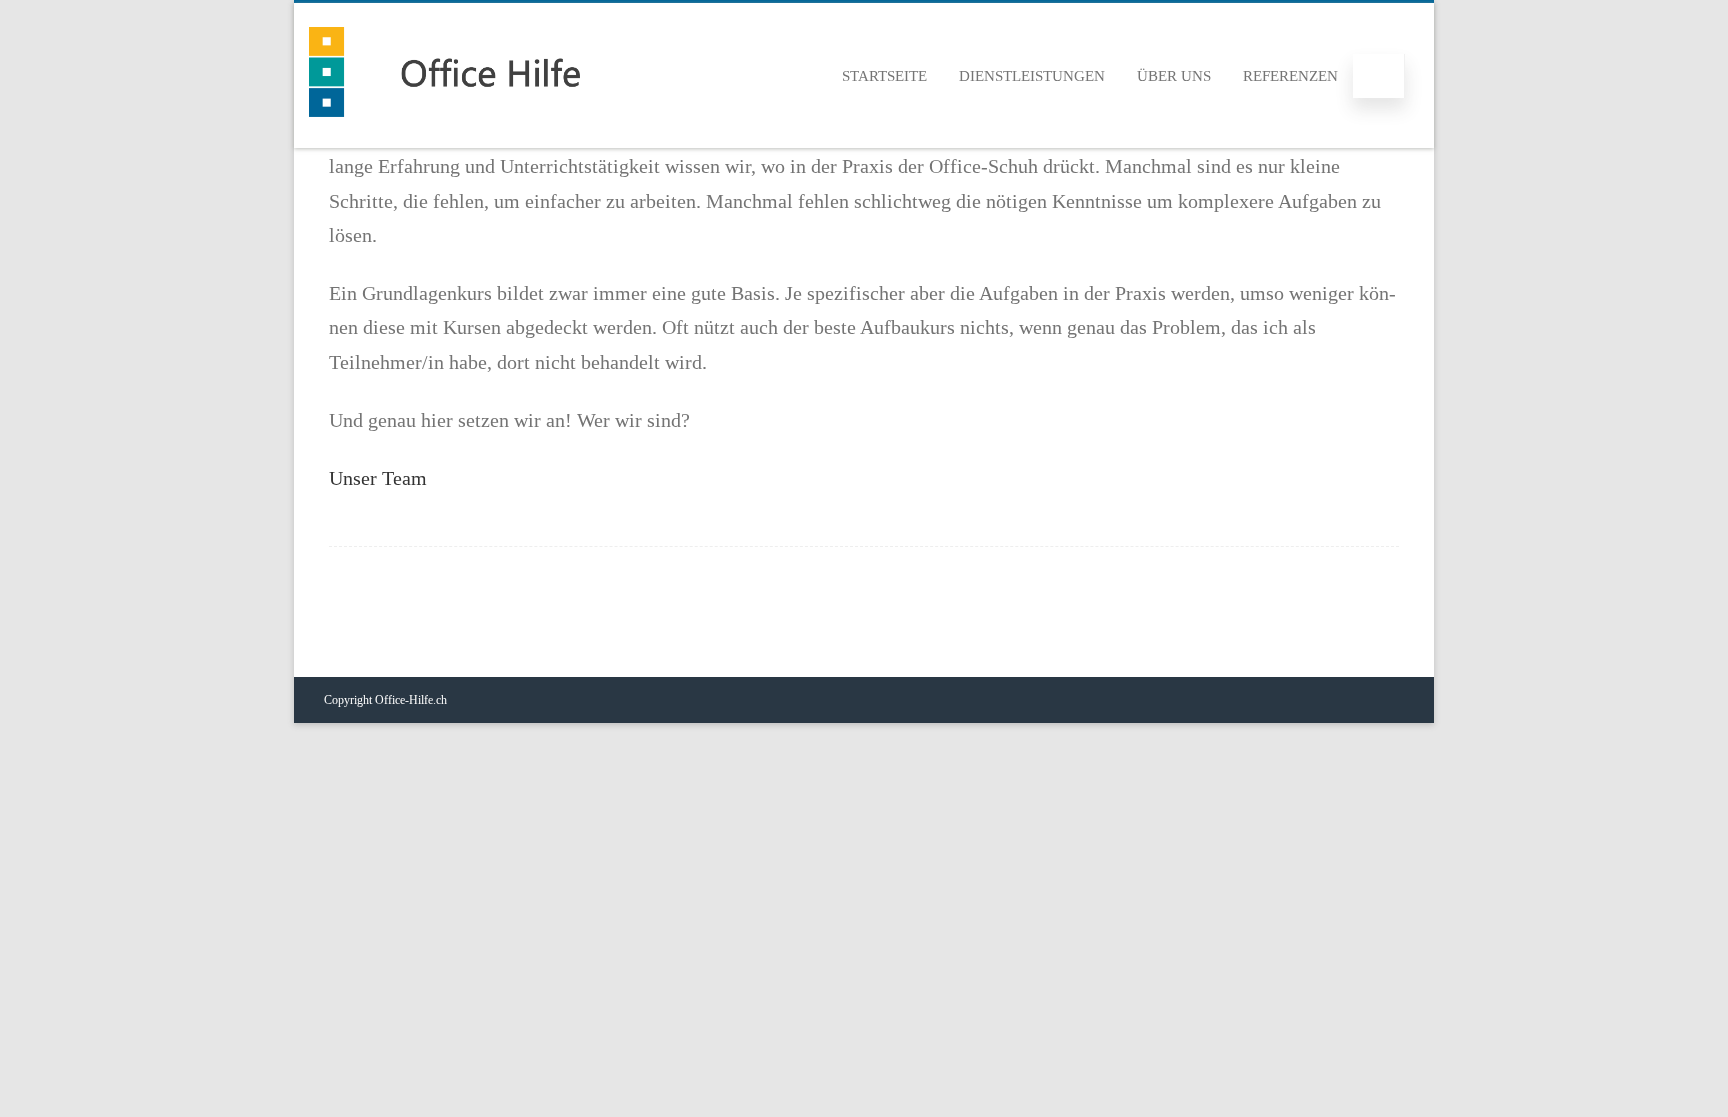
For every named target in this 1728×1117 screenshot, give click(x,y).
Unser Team (378, 478)
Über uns (1174, 76)
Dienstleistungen (1032, 76)
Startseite (884, 76)
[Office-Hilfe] (444, 134)
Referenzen (1290, 76)
